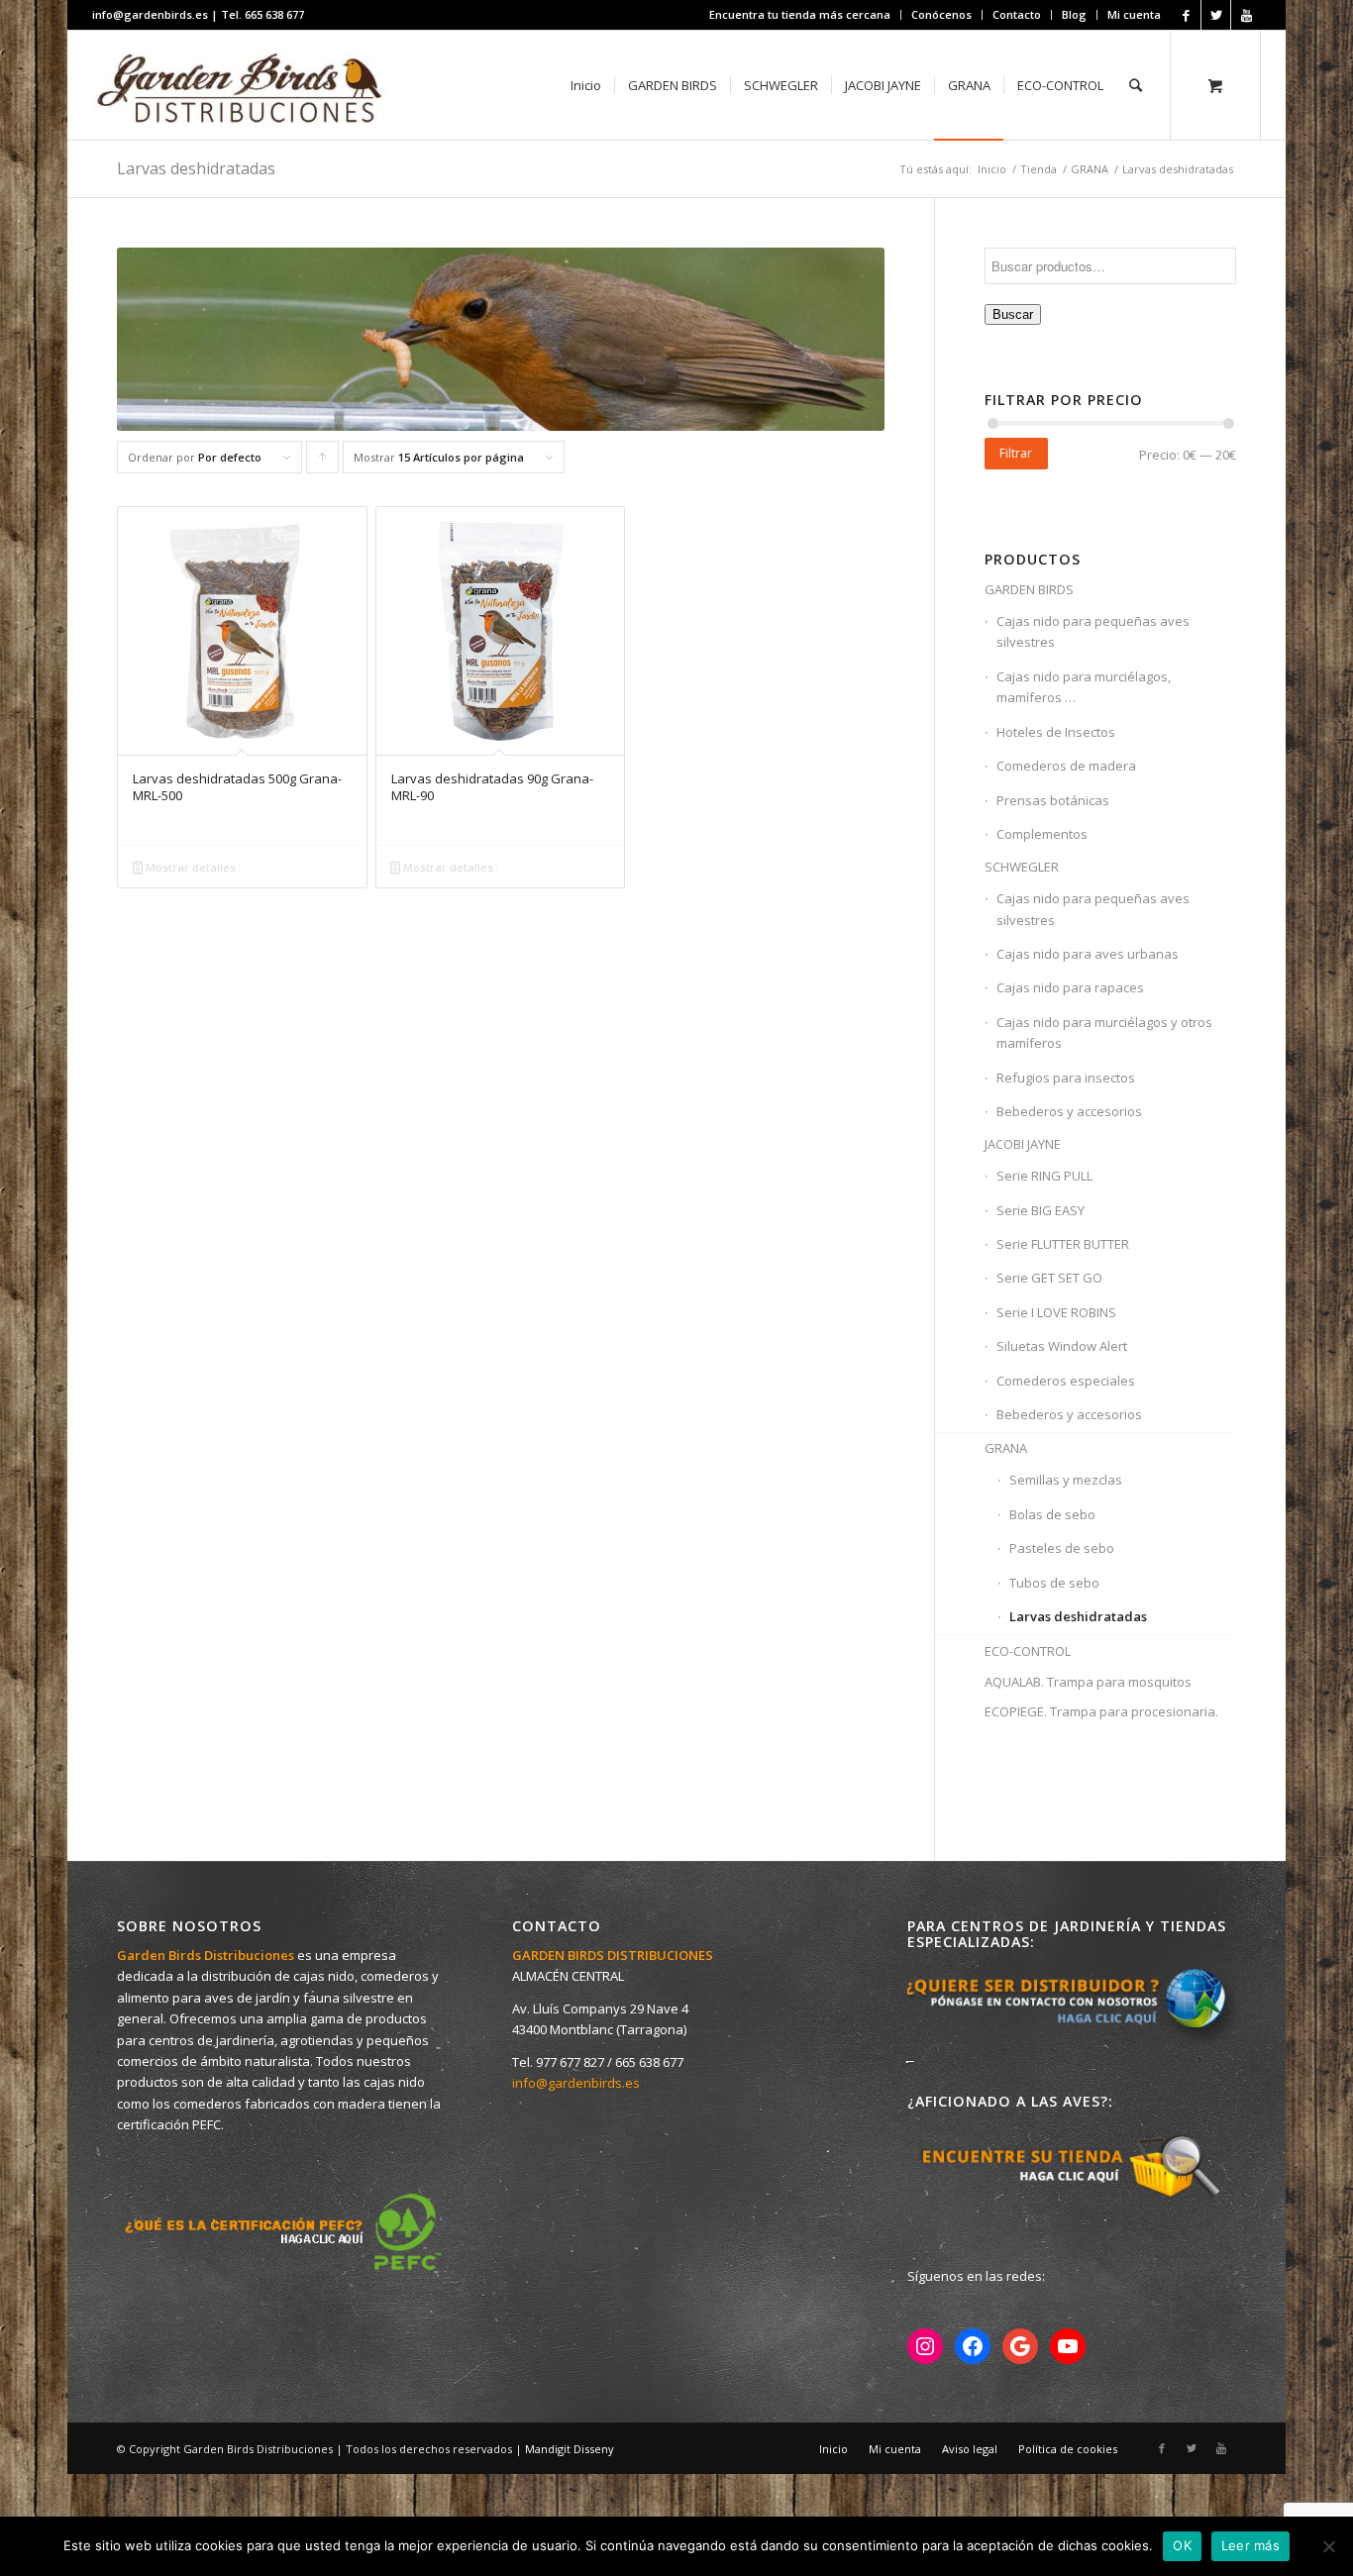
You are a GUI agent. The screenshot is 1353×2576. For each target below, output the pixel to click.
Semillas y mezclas (1066, 1480)
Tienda (1039, 169)
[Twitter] (1216, 15)
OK (1182, 2545)
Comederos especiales (1066, 1381)
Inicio (992, 169)
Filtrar (1016, 453)
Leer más (1250, 2545)
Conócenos (941, 14)
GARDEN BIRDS (1029, 589)
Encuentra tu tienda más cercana (800, 14)
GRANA (1090, 169)
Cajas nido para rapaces (1070, 987)
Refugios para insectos (1066, 1078)
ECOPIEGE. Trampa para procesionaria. (1101, 1711)
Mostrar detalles (189, 867)
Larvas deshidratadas (1078, 1616)
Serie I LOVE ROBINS (1056, 1312)
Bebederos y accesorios (1069, 1111)
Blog (1074, 14)
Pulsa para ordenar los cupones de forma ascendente (323, 462)
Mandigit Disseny (570, 2449)
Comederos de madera (1066, 766)
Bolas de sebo (1052, 1514)
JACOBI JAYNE (1023, 1144)
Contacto (1017, 14)
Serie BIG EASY (1041, 1210)
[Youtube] (1246, 15)
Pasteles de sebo (1062, 1548)
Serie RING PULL (1044, 1176)
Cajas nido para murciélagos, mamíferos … (1084, 687)
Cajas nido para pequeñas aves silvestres (1093, 631)
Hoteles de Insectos (1056, 732)
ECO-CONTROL (1028, 1651)
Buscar (1013, 314)
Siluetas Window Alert (1062, 1346)
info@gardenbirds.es (576, 2083)
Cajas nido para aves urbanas (1088, 954)
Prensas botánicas (1053, 800)
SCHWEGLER (1022, 867)
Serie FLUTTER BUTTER (1063, 1244)
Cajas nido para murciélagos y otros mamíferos (1104, 1032)
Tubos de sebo (1054, 1583)
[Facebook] (1186, 15)
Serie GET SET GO (1049, 1278)
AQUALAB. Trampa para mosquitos (1088, 1682)
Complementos (1042, 834)
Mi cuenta (1134, 14)
